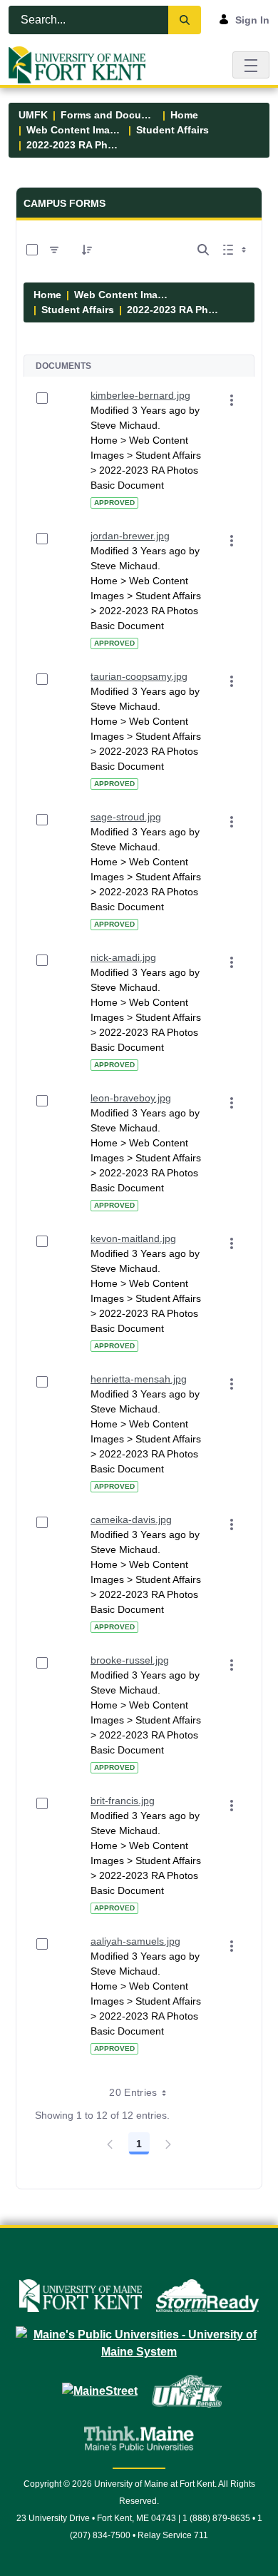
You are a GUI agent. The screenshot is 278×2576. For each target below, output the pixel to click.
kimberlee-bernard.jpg (140, 395)
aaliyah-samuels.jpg (135, 1941)
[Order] (87, 250)
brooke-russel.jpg (130, 1660)
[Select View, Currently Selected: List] (236, 250)
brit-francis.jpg (123, 1801)
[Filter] (54, 250)
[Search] (185, 20)
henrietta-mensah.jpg (139, 1379)
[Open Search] (203, 250)
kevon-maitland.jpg (133, 1238)
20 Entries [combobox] (133, 2092)
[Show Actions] (232, 400)
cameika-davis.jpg (131, 1519)
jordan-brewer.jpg (130, 536)
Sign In (252, 20)
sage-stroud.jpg (126, 817)
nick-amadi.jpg (123, 957)
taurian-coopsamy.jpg (139, 676)
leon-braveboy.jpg (131, 1098)
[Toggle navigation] (251, 65)
